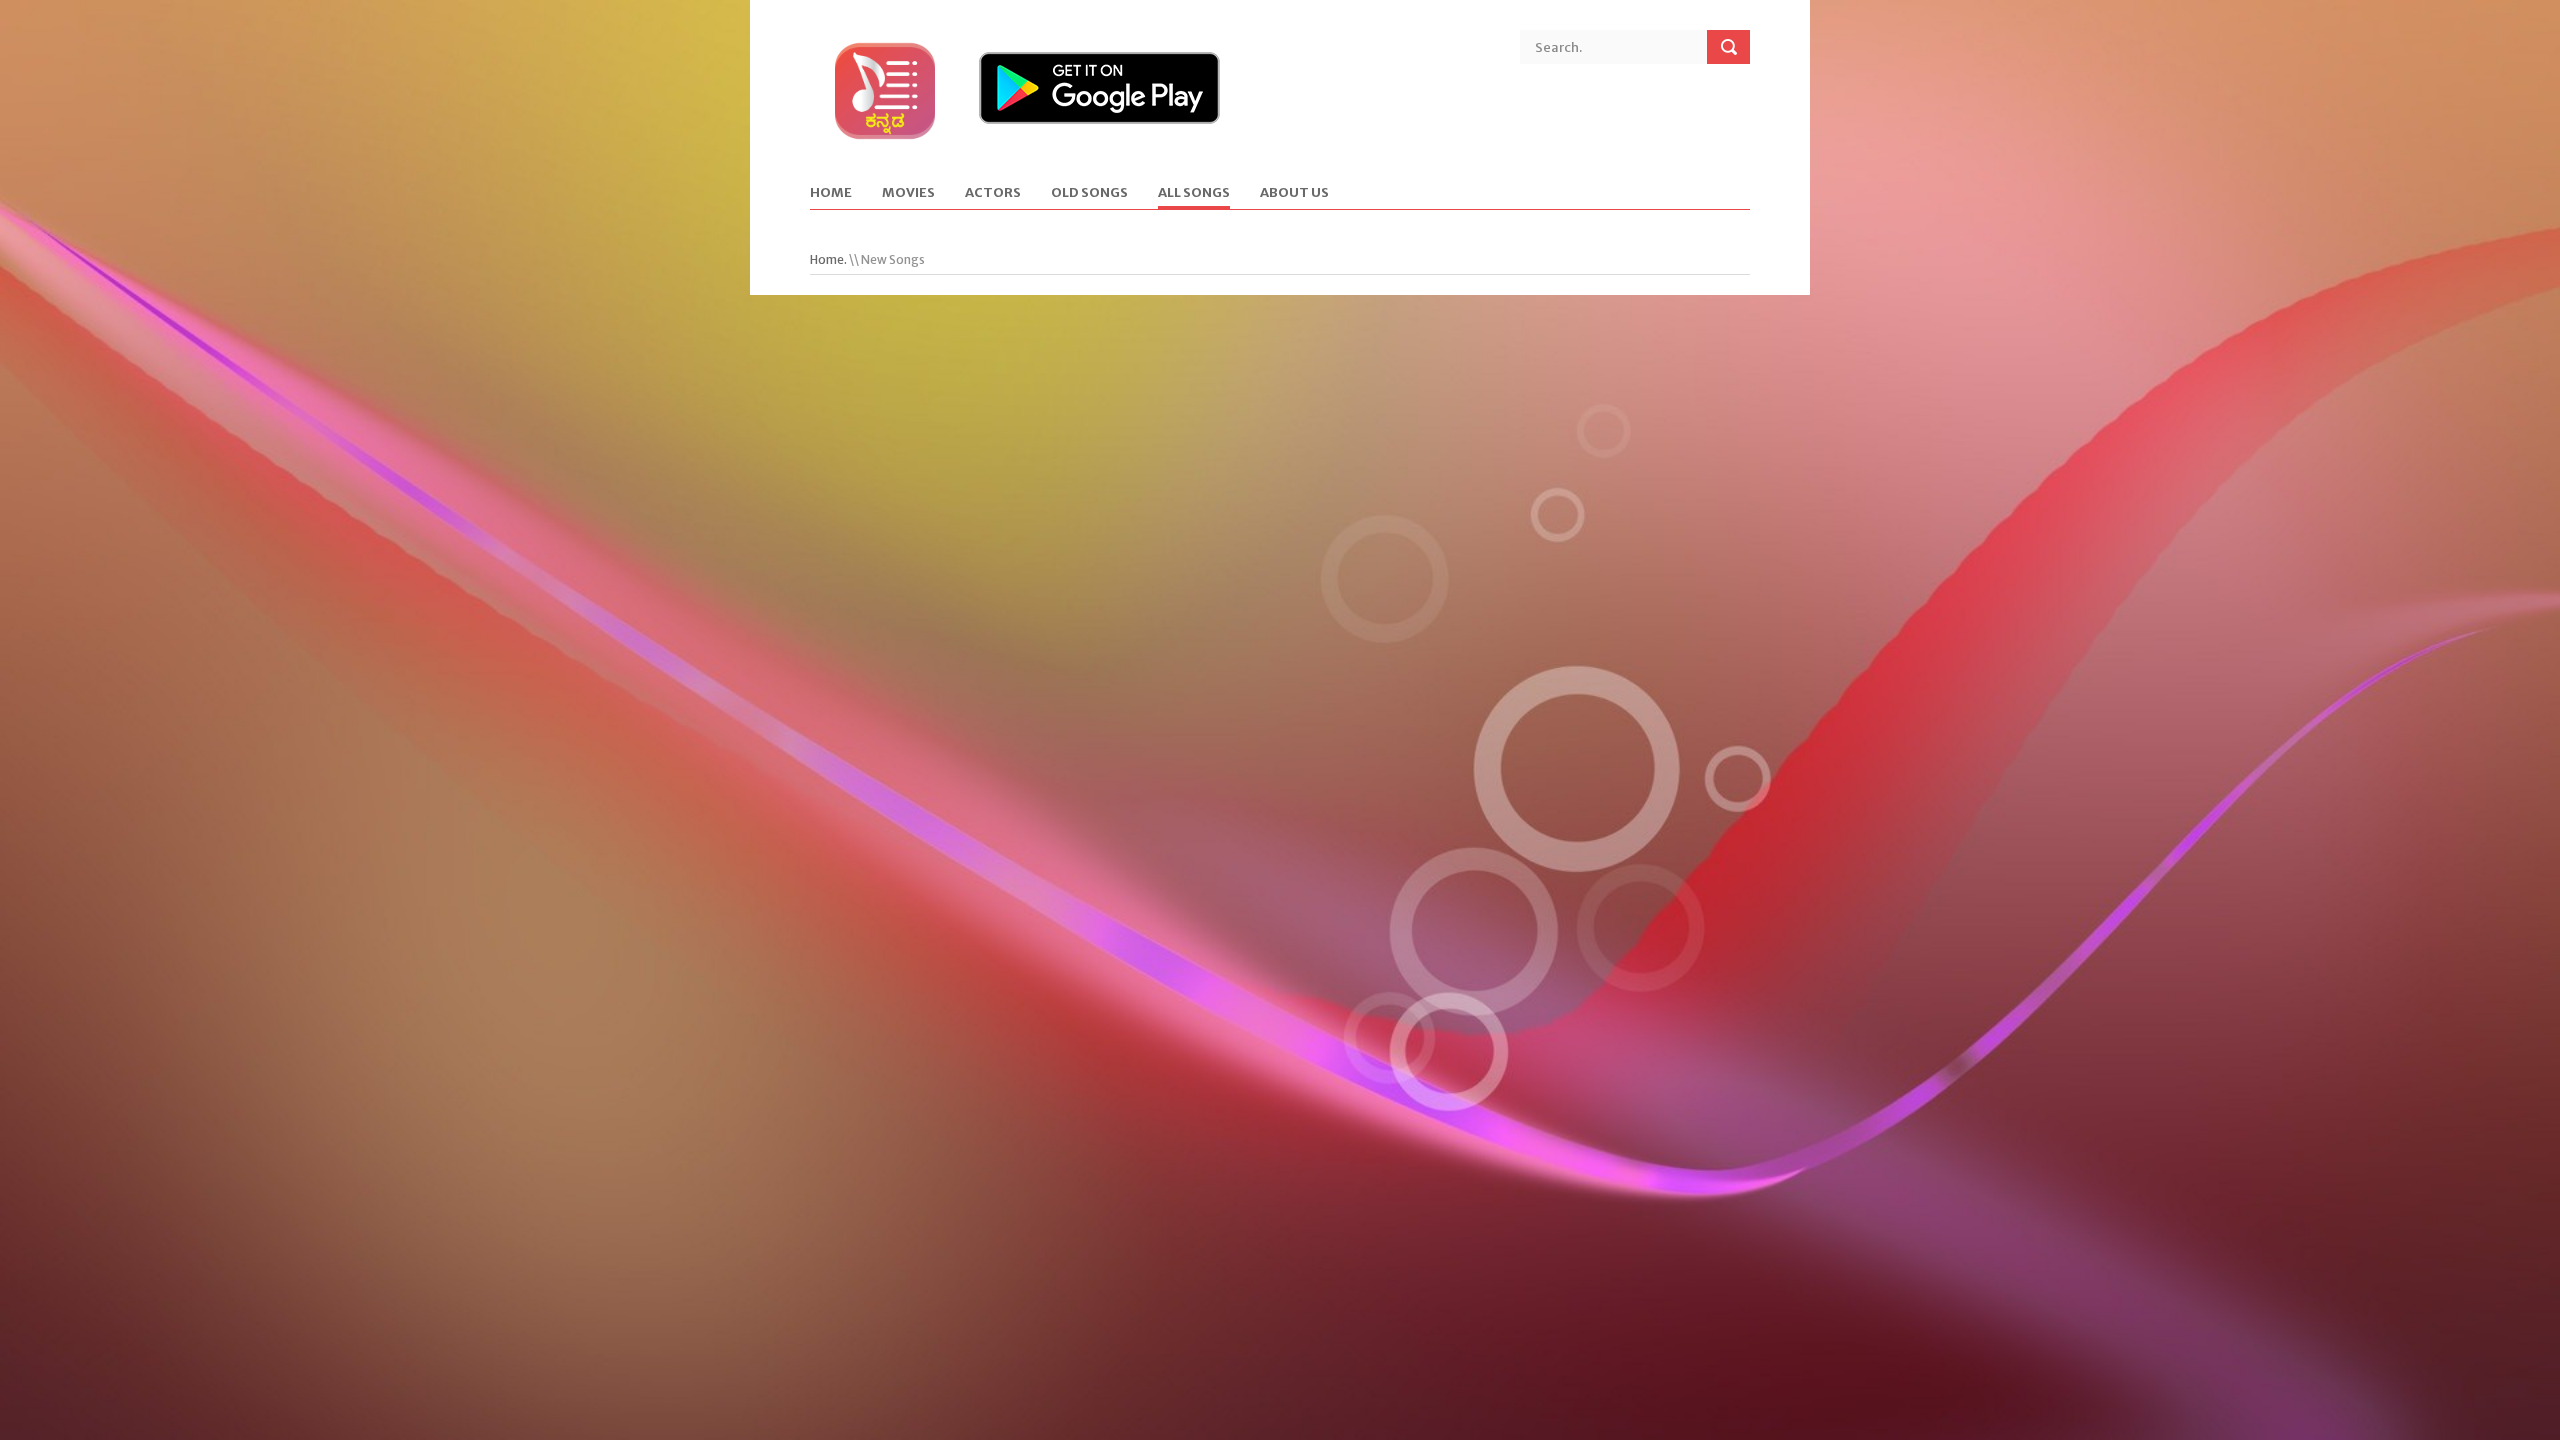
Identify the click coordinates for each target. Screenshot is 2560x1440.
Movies (908, 193)
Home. (828, 259)
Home (831, 193)
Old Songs (1089, 193)
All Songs (1194, 193)
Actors (993, 193)
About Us (1294, 193)
